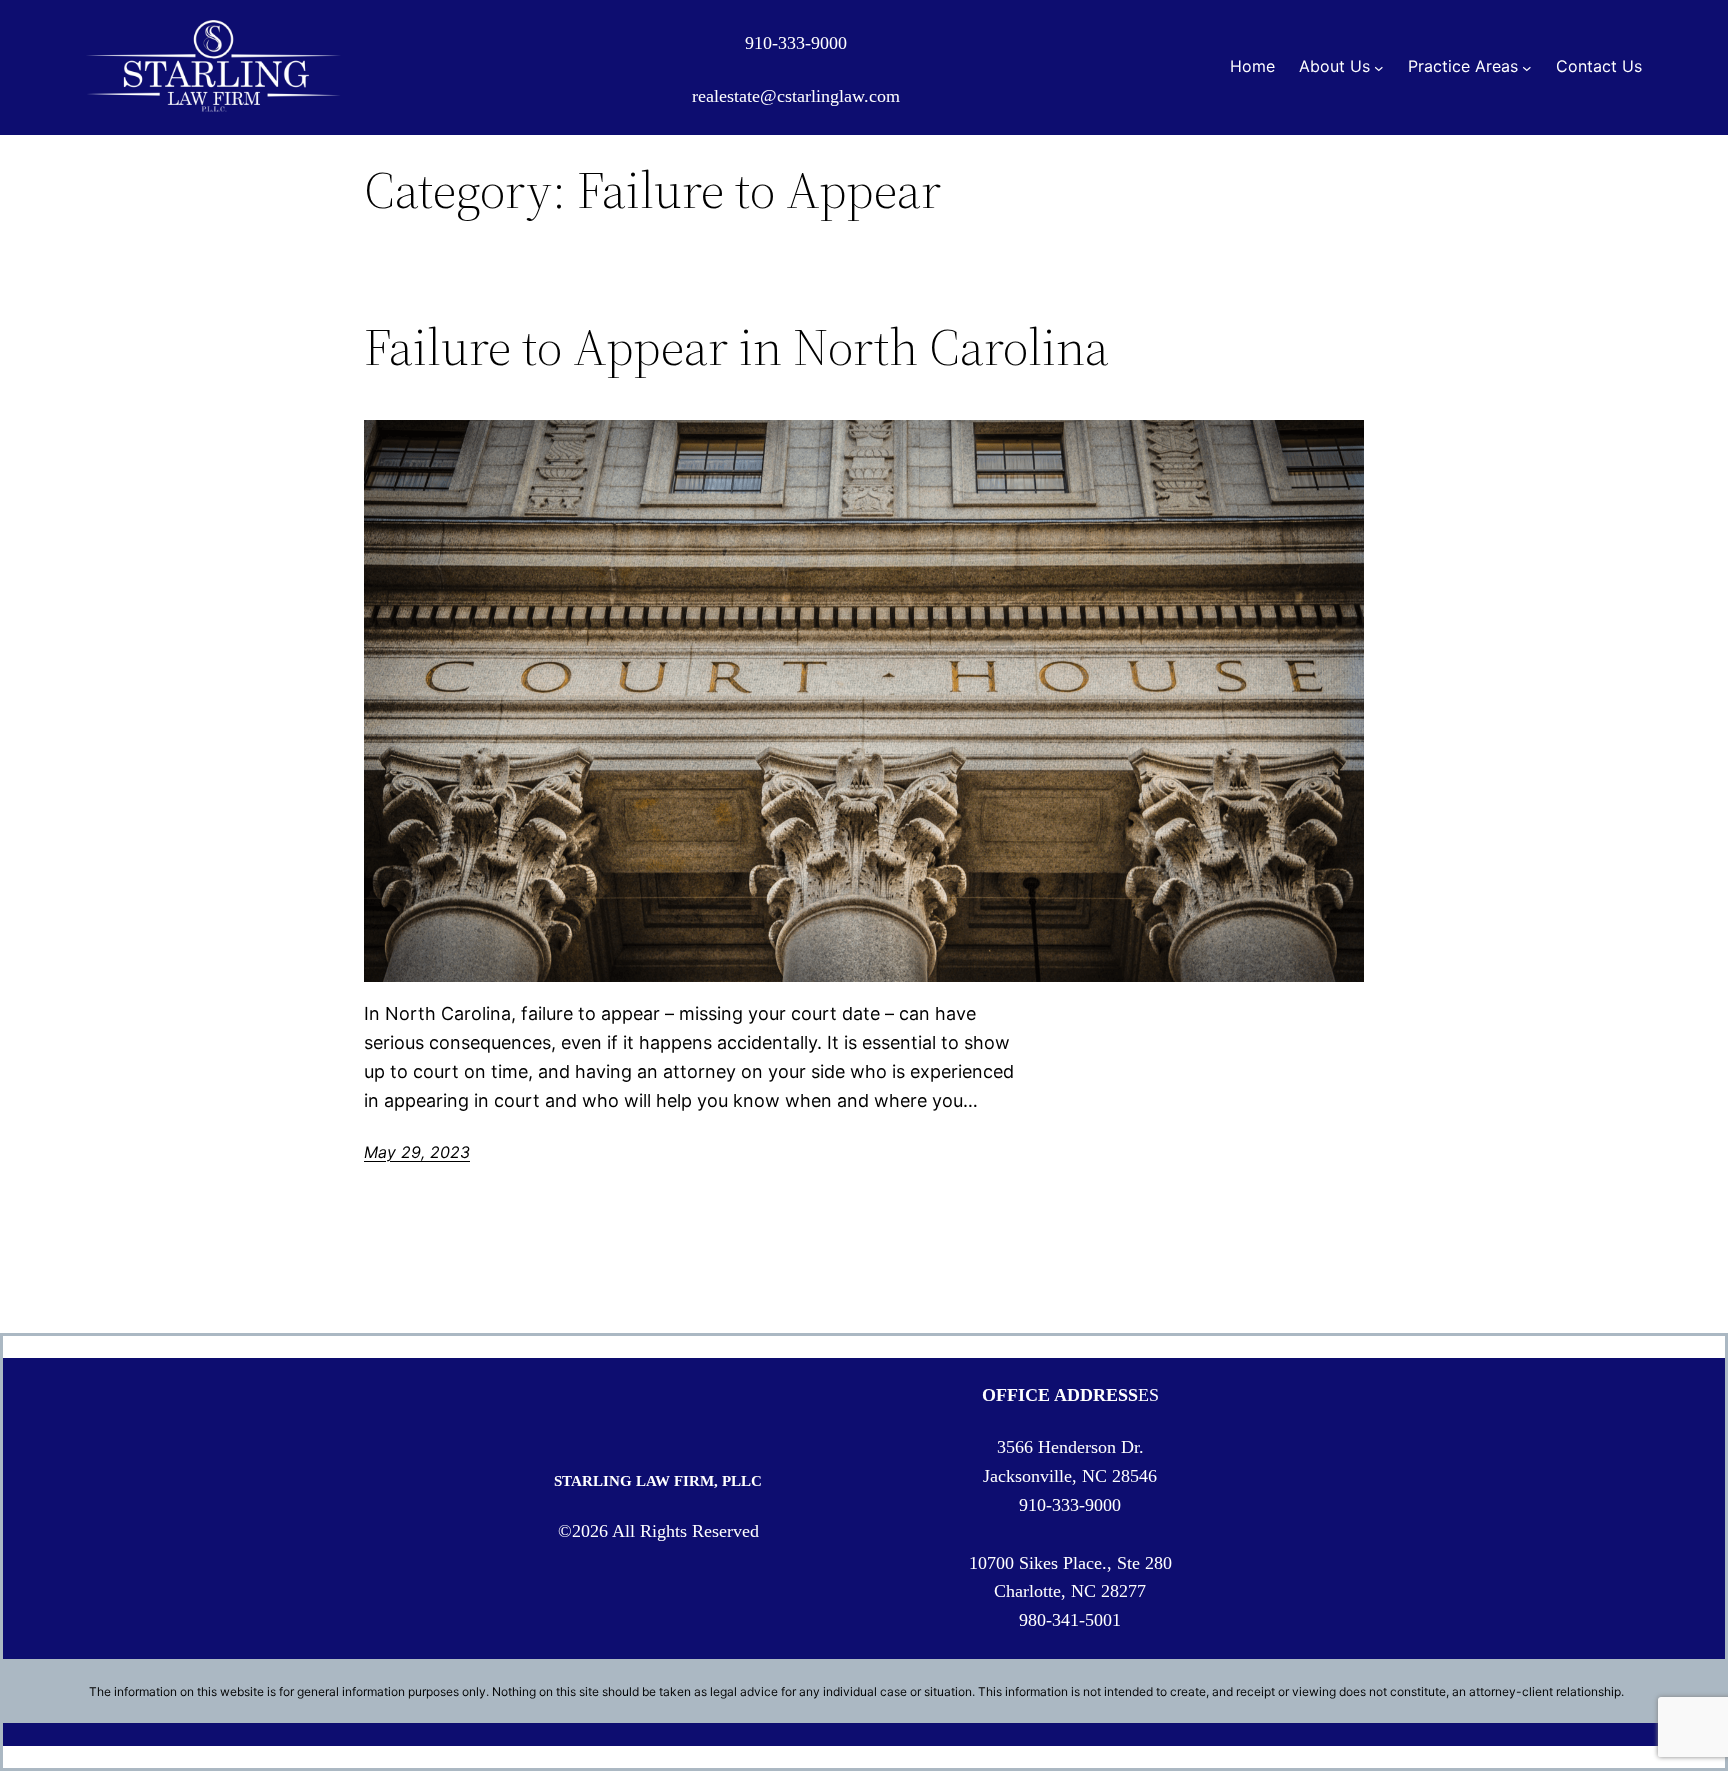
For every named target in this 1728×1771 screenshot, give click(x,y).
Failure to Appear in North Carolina (736, 347)
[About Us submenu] (1379, 67)
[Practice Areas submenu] (1527, 67)
